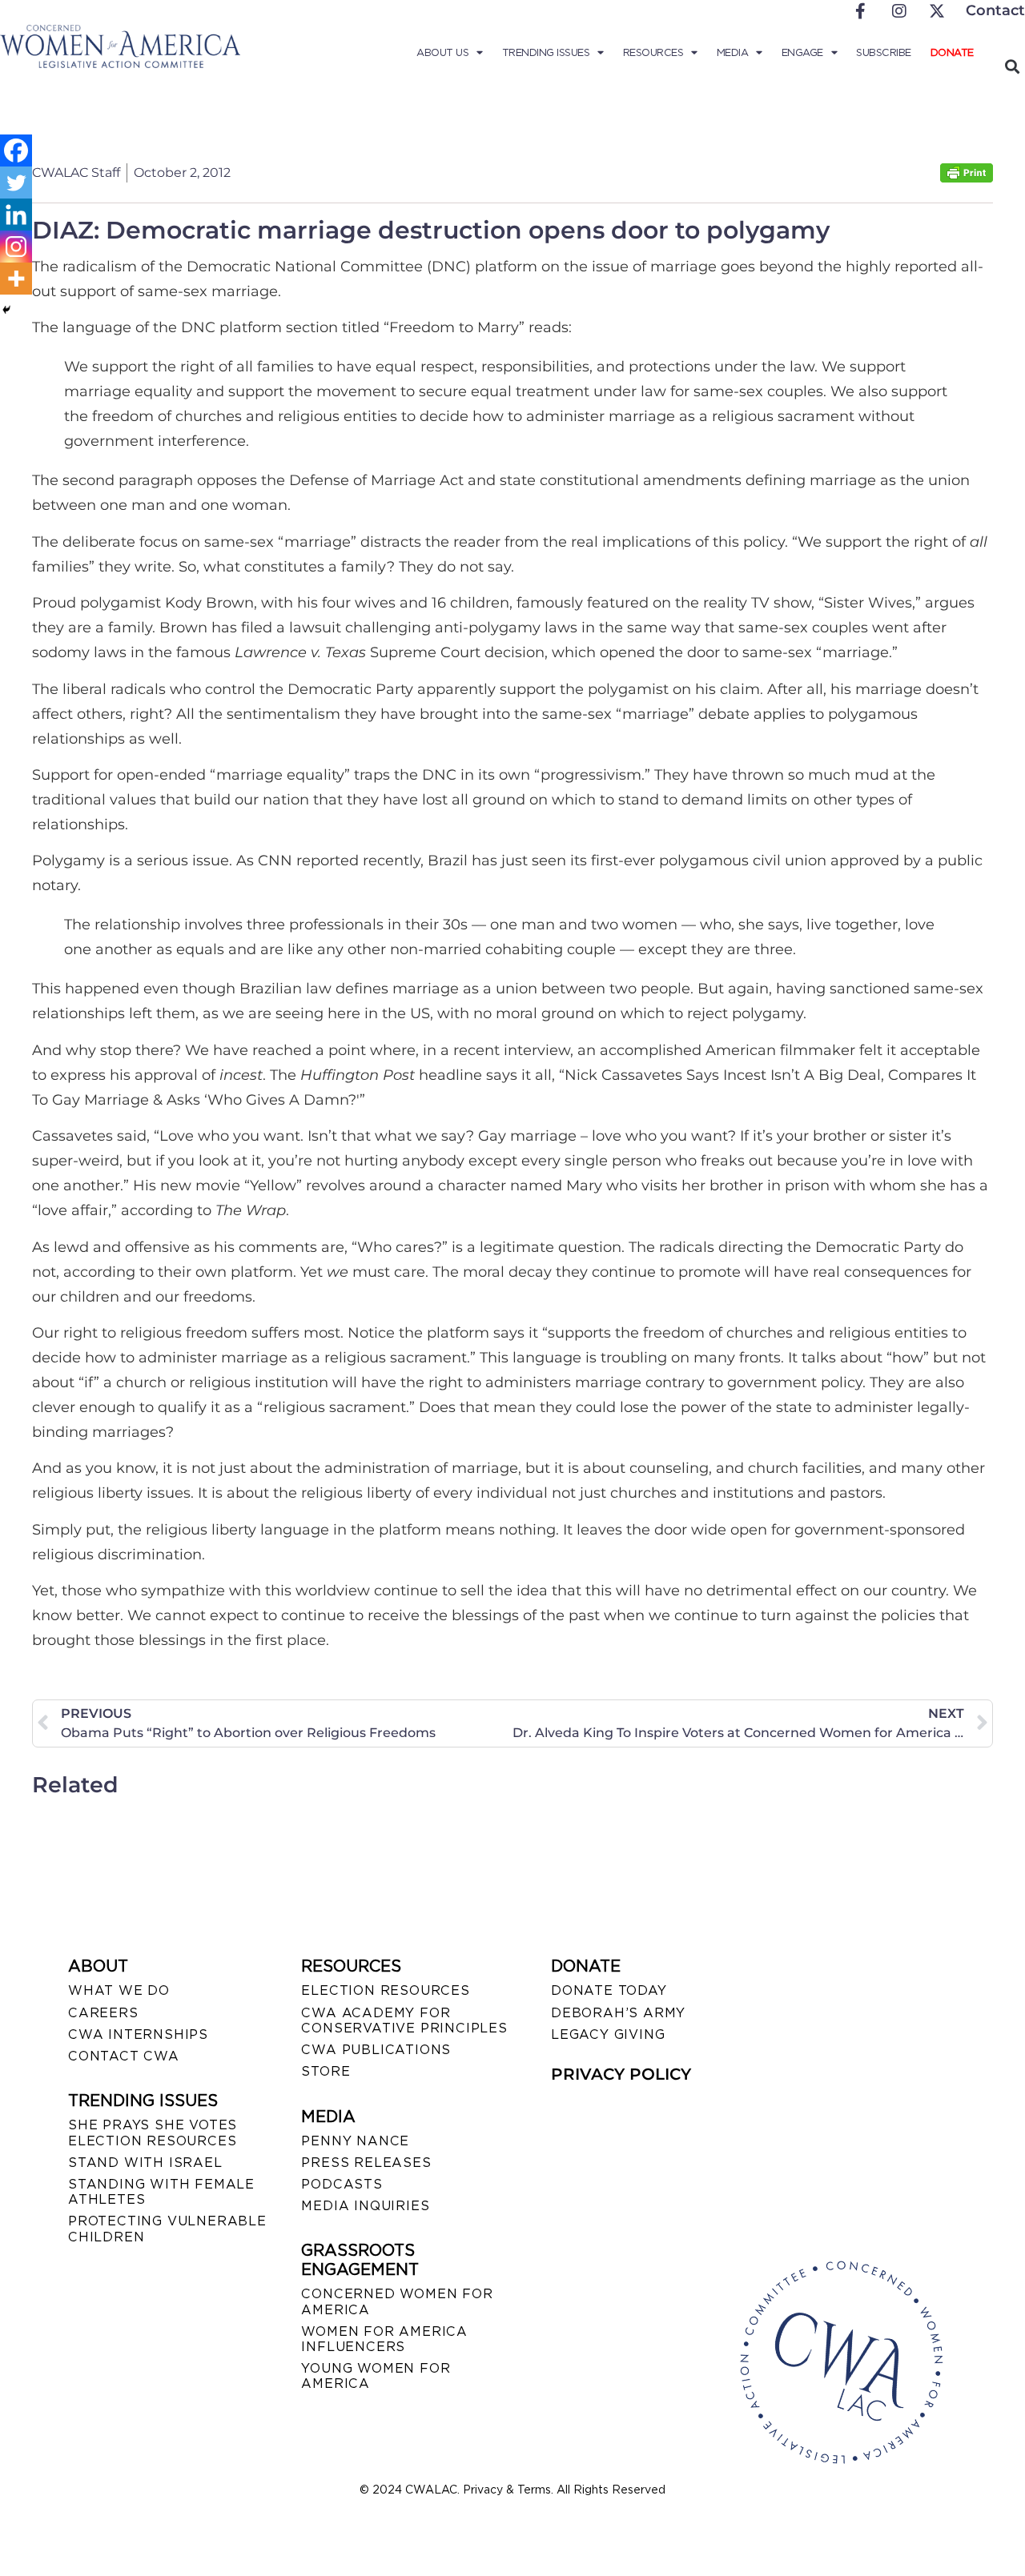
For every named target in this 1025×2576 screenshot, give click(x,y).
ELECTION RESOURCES (385, 1990)
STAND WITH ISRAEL (145, 2163)
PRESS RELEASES (366, 2163)
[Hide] (6, 310)
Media (733, 52)
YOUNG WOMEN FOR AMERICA (376, 2376)
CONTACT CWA (124, 2056)
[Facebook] (16, 150)
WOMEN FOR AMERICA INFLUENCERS (384, 2339)
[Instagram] (16, 247)
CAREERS (103, 2013)
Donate (952, 52)
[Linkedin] (16, 215)
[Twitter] (16, 183)
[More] (16, 279)
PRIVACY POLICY (621, 2074)
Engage (802, 52)
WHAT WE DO (119, 1990)
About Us (442, 52)
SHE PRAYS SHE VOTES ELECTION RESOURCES (153, 2133)
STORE (326, 2071)
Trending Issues (546, 52)
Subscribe (884, 52)
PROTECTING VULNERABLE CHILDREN (167, 2229)
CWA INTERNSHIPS (138, 2034)
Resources (653, 52)
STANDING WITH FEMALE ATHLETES (161, 2192)
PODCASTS (342, 2184)
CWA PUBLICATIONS (376, 2050)
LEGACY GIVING (608, 2034)
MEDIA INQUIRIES (365, 2206)
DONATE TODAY (609, 1990)
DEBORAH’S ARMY (618, 2013)
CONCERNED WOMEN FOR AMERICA (397, 2301)
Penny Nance (355, 2141)
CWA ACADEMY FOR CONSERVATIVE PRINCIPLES (404, 2020)
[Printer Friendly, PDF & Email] (967, 178)
